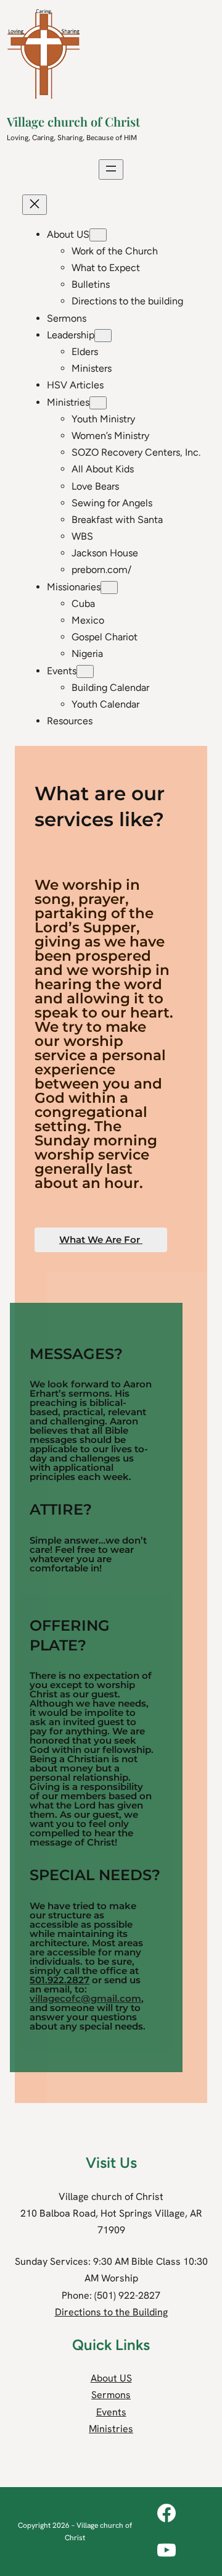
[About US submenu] (98, 235)
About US (111, 2378)
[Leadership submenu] (103, 336)
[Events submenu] (85, 671)
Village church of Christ (73, 121)
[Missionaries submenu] (109, 588)
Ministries (111, 2429)
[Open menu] (111, 169)
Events (111, 2412)
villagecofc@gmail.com (85, 1998)
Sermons (111, 2395)
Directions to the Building (111, 2312)
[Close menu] (35, 205)
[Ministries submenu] (98, 403)
